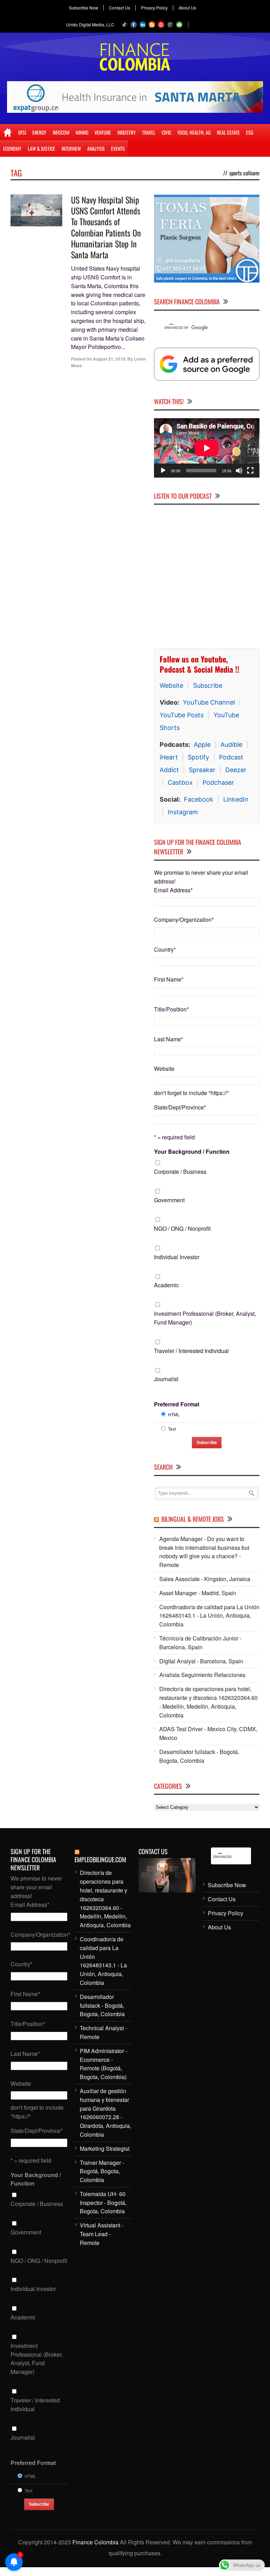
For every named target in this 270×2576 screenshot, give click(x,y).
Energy (39, 132)
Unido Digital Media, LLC (90, 24)
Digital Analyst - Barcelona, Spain (201, 1661)
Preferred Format (177, 1404)
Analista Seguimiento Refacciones (202, 1675)
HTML (174, 1414)
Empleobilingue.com (100, 1859)
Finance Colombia (95, 2542)
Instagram (183, 812)
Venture (103, 132)
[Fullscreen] (250, 471)
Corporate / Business (180, 1172)
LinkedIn (236, 799)
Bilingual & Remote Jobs (193, 1519)
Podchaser (218, 782)
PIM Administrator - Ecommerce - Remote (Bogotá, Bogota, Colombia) (104, 2064)
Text (172, 1429)
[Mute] (239, 471)
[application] (207, 448)
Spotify (198, 757)
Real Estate (228, 132)
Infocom (61, 132)
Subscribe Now (83, 8)
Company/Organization (184, 920)
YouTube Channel (209, 702)
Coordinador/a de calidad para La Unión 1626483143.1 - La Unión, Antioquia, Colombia (209, 1616)
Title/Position (171, 1009)
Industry (127, 132)
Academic (166, 1285)
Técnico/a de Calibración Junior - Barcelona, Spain (200, 1643)
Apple (202, 745)
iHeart (169, 757)
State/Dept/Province (180, 1107)
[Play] (163, 471)
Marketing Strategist (105, 2148)
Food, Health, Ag (194, 132)
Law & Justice (41, 148)
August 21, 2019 (109, 359)
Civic (166, 132)
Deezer (236, 770)
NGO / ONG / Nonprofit (182, 1228)
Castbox (180, 782)
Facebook (199, 799)
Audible (231, 745)
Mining (82, 132)
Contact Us (120, 8)
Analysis (96, 148)
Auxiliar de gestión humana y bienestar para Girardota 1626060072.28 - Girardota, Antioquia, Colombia (105, 2113)
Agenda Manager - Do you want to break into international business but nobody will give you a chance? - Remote (204, 1552)
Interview (71, 148)
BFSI (22, 132)
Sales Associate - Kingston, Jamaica (205, 1579)
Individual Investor (177, 1257)
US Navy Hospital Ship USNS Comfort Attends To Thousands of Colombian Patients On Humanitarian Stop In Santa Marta (106, 227)
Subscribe (208, 685)
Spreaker (202, 770)
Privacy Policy (154, 8)
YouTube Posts (182, 715)
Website (171, 685)
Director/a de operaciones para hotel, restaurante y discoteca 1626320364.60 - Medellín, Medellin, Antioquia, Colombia (208, 1702)
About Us (187, 8)
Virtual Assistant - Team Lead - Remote (102, 2234)
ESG (250, 132)
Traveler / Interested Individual (191, 1351)
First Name (169, 979)
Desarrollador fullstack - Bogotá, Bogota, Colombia (199, 1756)
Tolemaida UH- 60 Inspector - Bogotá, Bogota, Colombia (103, 2203)
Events (118, 148)
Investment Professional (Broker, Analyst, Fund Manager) (205, 1318)
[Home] (8, 132)
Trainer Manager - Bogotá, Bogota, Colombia (102, 2171)
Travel (149, 132)
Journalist (166, 1379)
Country (165, 949)
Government (169, 1200)
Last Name (169, 1039)
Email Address (173, 890)
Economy (12, 148)
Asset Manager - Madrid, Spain (198, 1593)
